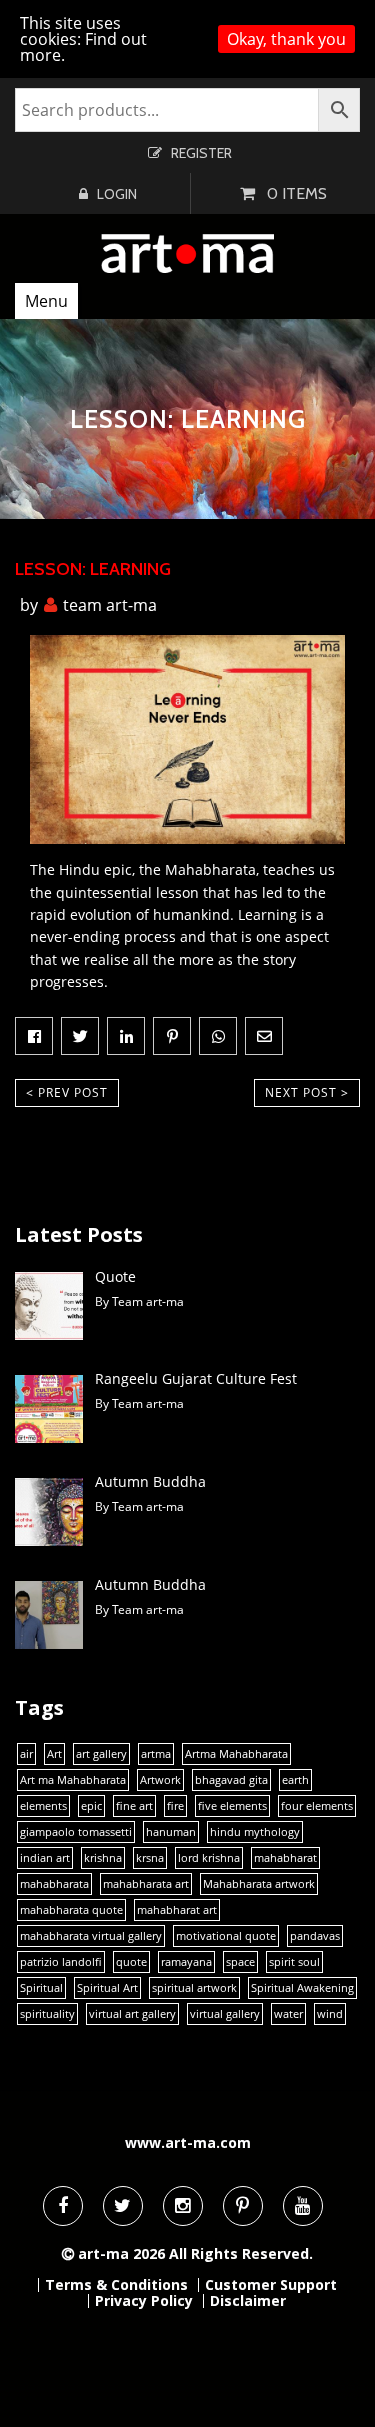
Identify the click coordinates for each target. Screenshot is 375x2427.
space (240, 1962)
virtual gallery (225, 2014)
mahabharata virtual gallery (91, 1936)
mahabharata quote (71, 1910)
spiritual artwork (194, 1988)
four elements (317, 1806)
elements (43, 1806)
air (26, 1754)
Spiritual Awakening (302, 1988)
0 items (297, 193)
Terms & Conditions (116, 2285)
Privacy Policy (144, 2301)
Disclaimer (248, 2301)
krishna (103, 1858)
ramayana (186, 1962)
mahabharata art (146, 1884)
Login (117, 194)
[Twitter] (123, 2206)
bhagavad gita (231, 1780)
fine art (134, 1806)
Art (54, 1754)
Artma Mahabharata (236, 1754)
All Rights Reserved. (241, 2253)
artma (156, 1754)
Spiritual (41, 1988)
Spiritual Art (107, 1988)
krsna (150, 1858)
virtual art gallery (132, 2014)
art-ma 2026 (121, 2253)
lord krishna (209, 1858)
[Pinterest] (243, 2206)
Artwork (160, 1780)
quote (131, 1962)
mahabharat (285, 1858)
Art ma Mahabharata (73, 1780)
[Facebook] (63, 2206)
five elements (232, 1806)
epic (91, 1806)
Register (201, 153)
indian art (45, 1858)
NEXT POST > (307, 1092)
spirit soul (294, 1962)
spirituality (47, 2014)
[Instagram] (183, 2206)
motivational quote (226, 1936)
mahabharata (54, 1884)
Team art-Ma (110, 605)
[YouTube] (303, 2206)
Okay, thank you (286, 39)
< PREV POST (67, 1092)
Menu (46, 301)
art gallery (101, 1754)
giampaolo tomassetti (76, 1832)
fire (175, 1806)
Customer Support (271, 2285)
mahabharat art (177, 1910)
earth (295, 1780)
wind (330, 2014)
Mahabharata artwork (259, 1884)
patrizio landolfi (61, 1962)
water (288, 2014)
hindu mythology (255, 1832)
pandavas (315, 1936)
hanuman (171, 1832)
